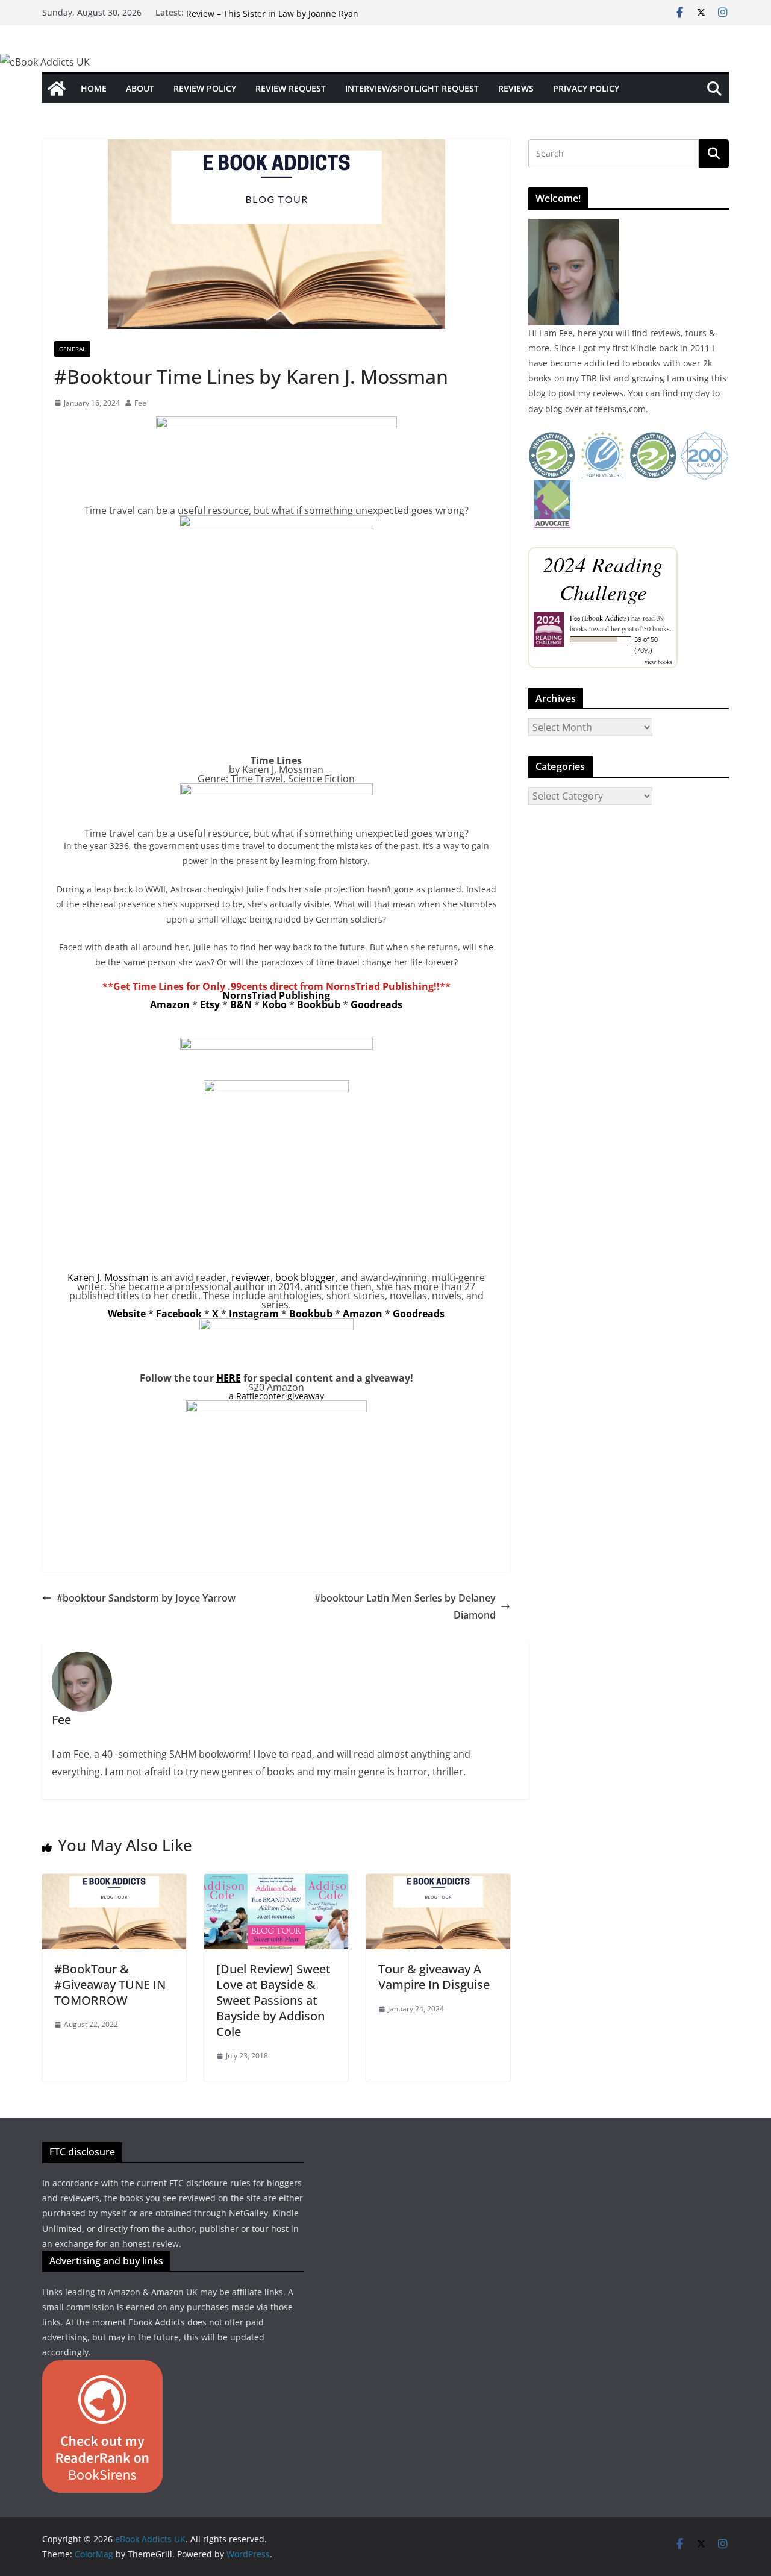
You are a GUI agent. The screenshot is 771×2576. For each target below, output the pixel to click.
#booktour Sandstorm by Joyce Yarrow (146, 1598)
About (140, 88)
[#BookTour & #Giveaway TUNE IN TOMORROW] (114, 1882)
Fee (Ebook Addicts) (600, 618)
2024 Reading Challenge (603, 578)
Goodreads (376, 1004)
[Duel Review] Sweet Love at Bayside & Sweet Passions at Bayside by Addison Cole (273, 2000)
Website (127, 1314)
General (72, 349)
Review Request (291, 88)
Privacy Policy (586, 88)
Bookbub (319, 1004)
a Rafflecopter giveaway (276, 1396)
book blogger (305, 1277)
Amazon (170, 1004)
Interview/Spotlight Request (412, 88)
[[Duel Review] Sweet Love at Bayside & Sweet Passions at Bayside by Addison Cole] (276, 1882)
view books (658, 662)
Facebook (179, 1314)
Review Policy (205, 88)
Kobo (274, 1004)
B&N (241, 1004)
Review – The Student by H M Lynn (256, 12)
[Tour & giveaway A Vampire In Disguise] (438, 1882)
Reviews (516, 88)
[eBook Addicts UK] (57, 89)
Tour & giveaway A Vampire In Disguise (434, 1977)
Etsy (210, 1004)
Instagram (254, 1314)
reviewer (251, 1277)
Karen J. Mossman (108, 1277)
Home (94, 88)
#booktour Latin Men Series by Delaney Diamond (405, 1607)
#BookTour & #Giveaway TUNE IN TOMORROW (110, 1985)
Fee (140, 403)
